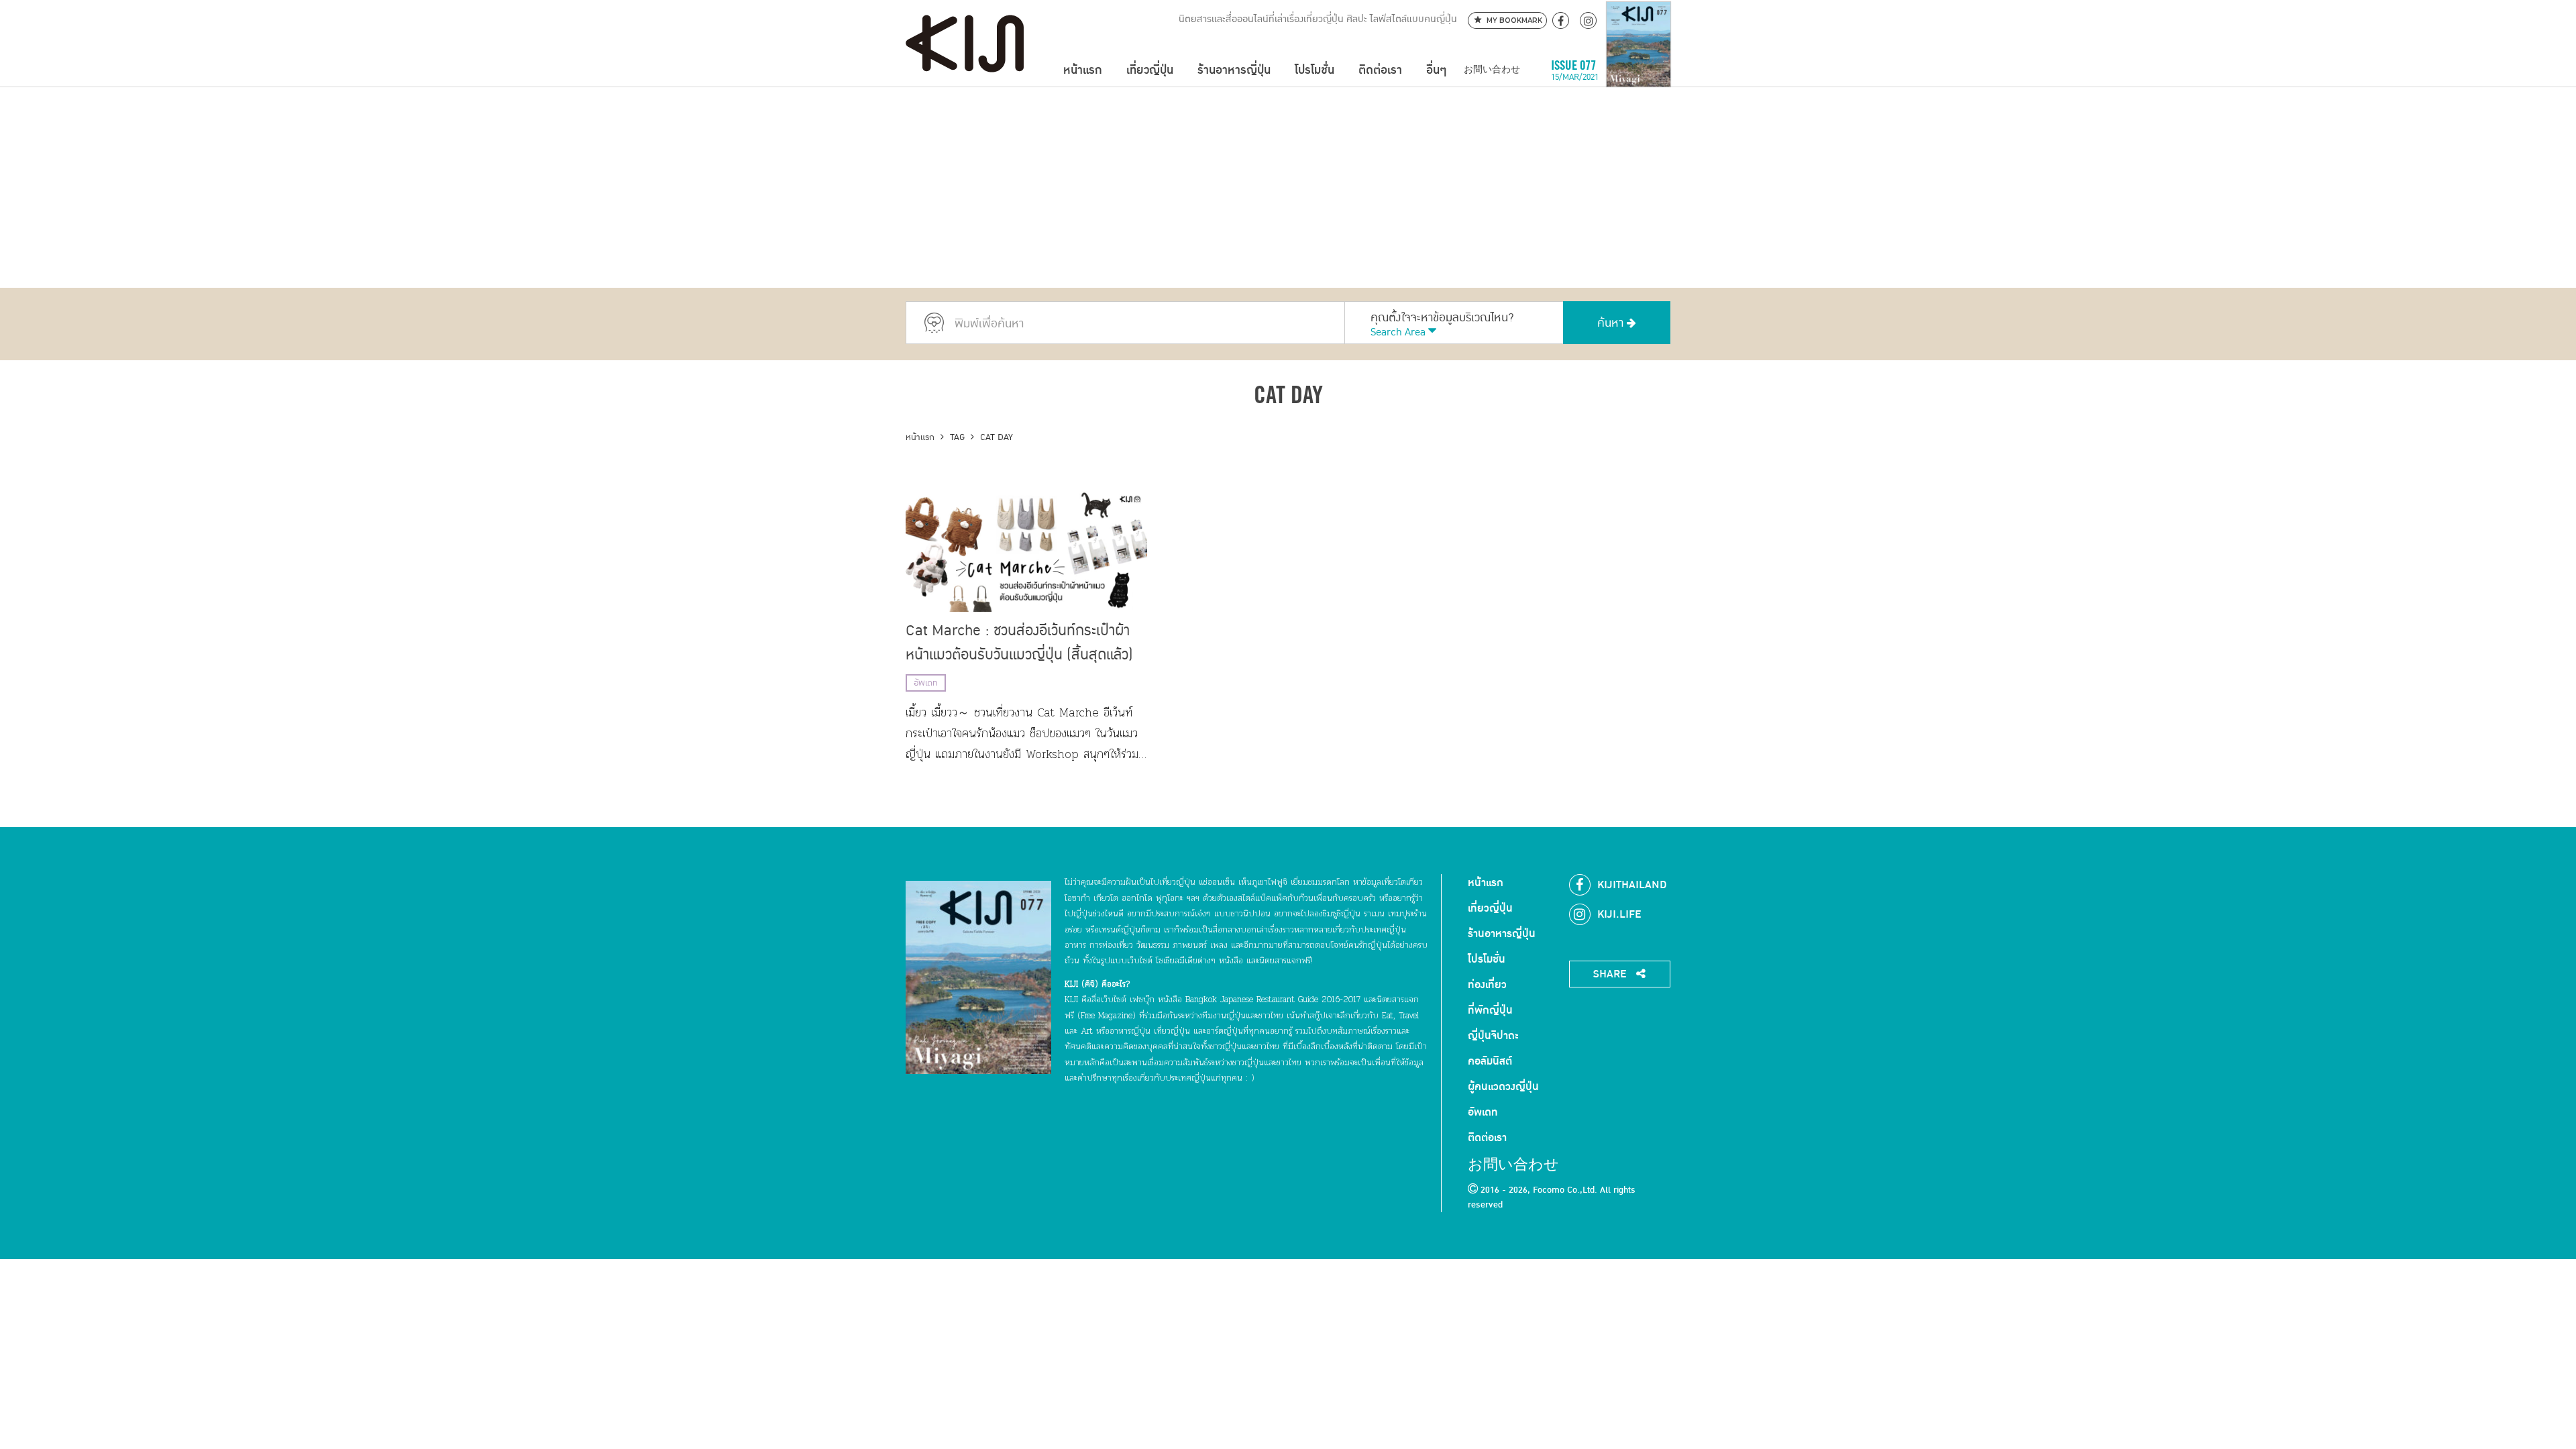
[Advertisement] (1288, 187)
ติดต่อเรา (1380, 70)
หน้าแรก (1083, 70)
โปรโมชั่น (1314, 70)
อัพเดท (926, 683)
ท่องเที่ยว (1487, 985)
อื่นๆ (1436, 70)
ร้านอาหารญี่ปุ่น (1234, 70)
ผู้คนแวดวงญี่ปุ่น (1503, 1087)
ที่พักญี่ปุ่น (1490, 1010)
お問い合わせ (1492, 70)
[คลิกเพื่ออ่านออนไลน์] (1639, 70)
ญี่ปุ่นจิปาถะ (1493, 1036)
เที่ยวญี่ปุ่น (1150, 70)
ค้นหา (1612, 323)
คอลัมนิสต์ (1490, 1061)
